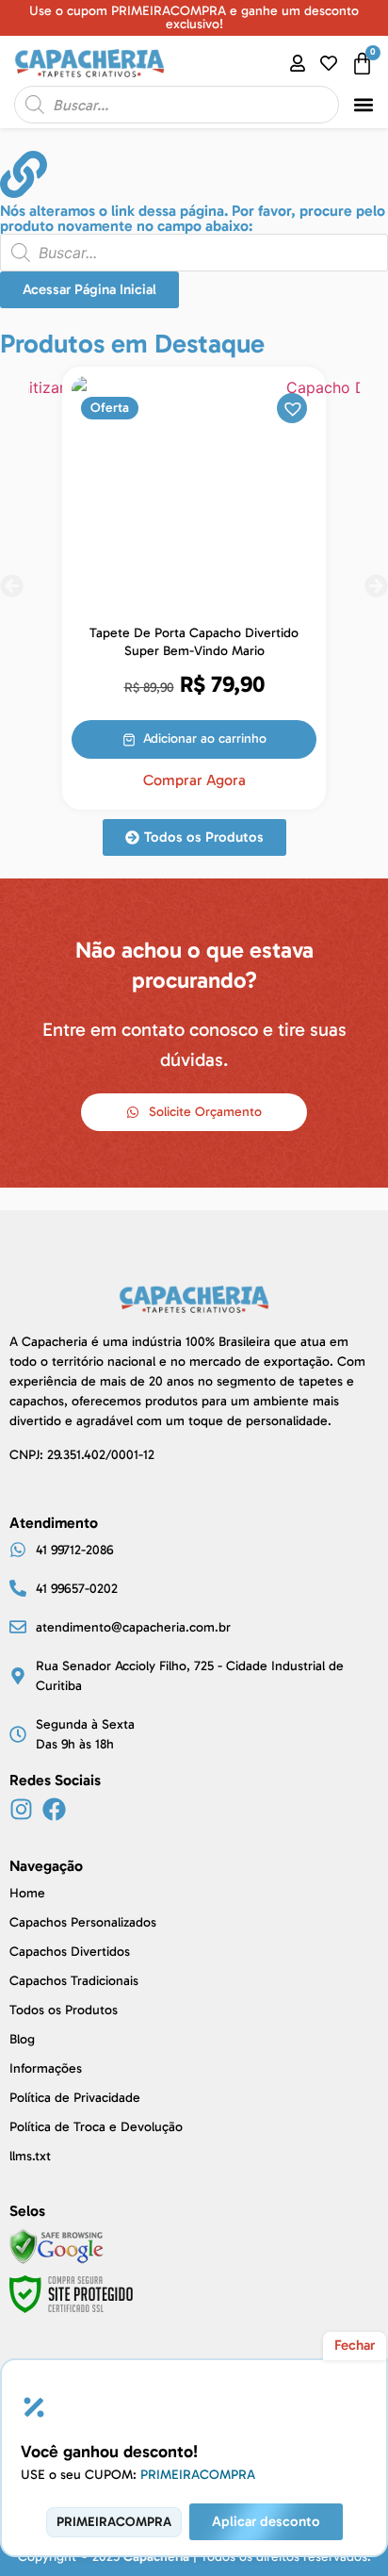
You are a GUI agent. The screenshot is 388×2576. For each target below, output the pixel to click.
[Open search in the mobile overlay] (177, 105)
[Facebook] (54, 1809)
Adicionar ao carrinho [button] (205, 738)
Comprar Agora (194, 780)
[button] (364, 105)
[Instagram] (21, 1809)
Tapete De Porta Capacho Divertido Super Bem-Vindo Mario (194, 642)
